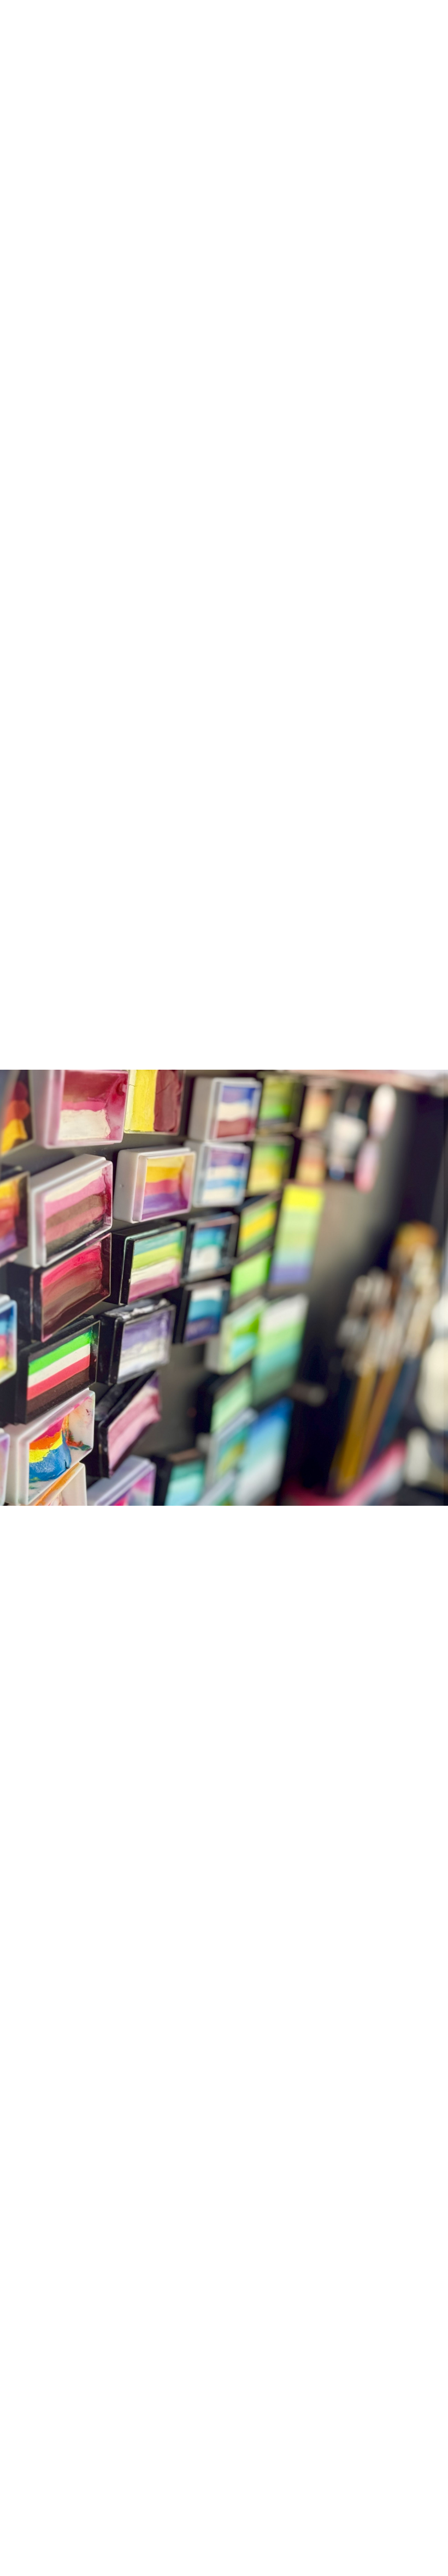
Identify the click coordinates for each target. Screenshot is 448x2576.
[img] (224, 1288)
